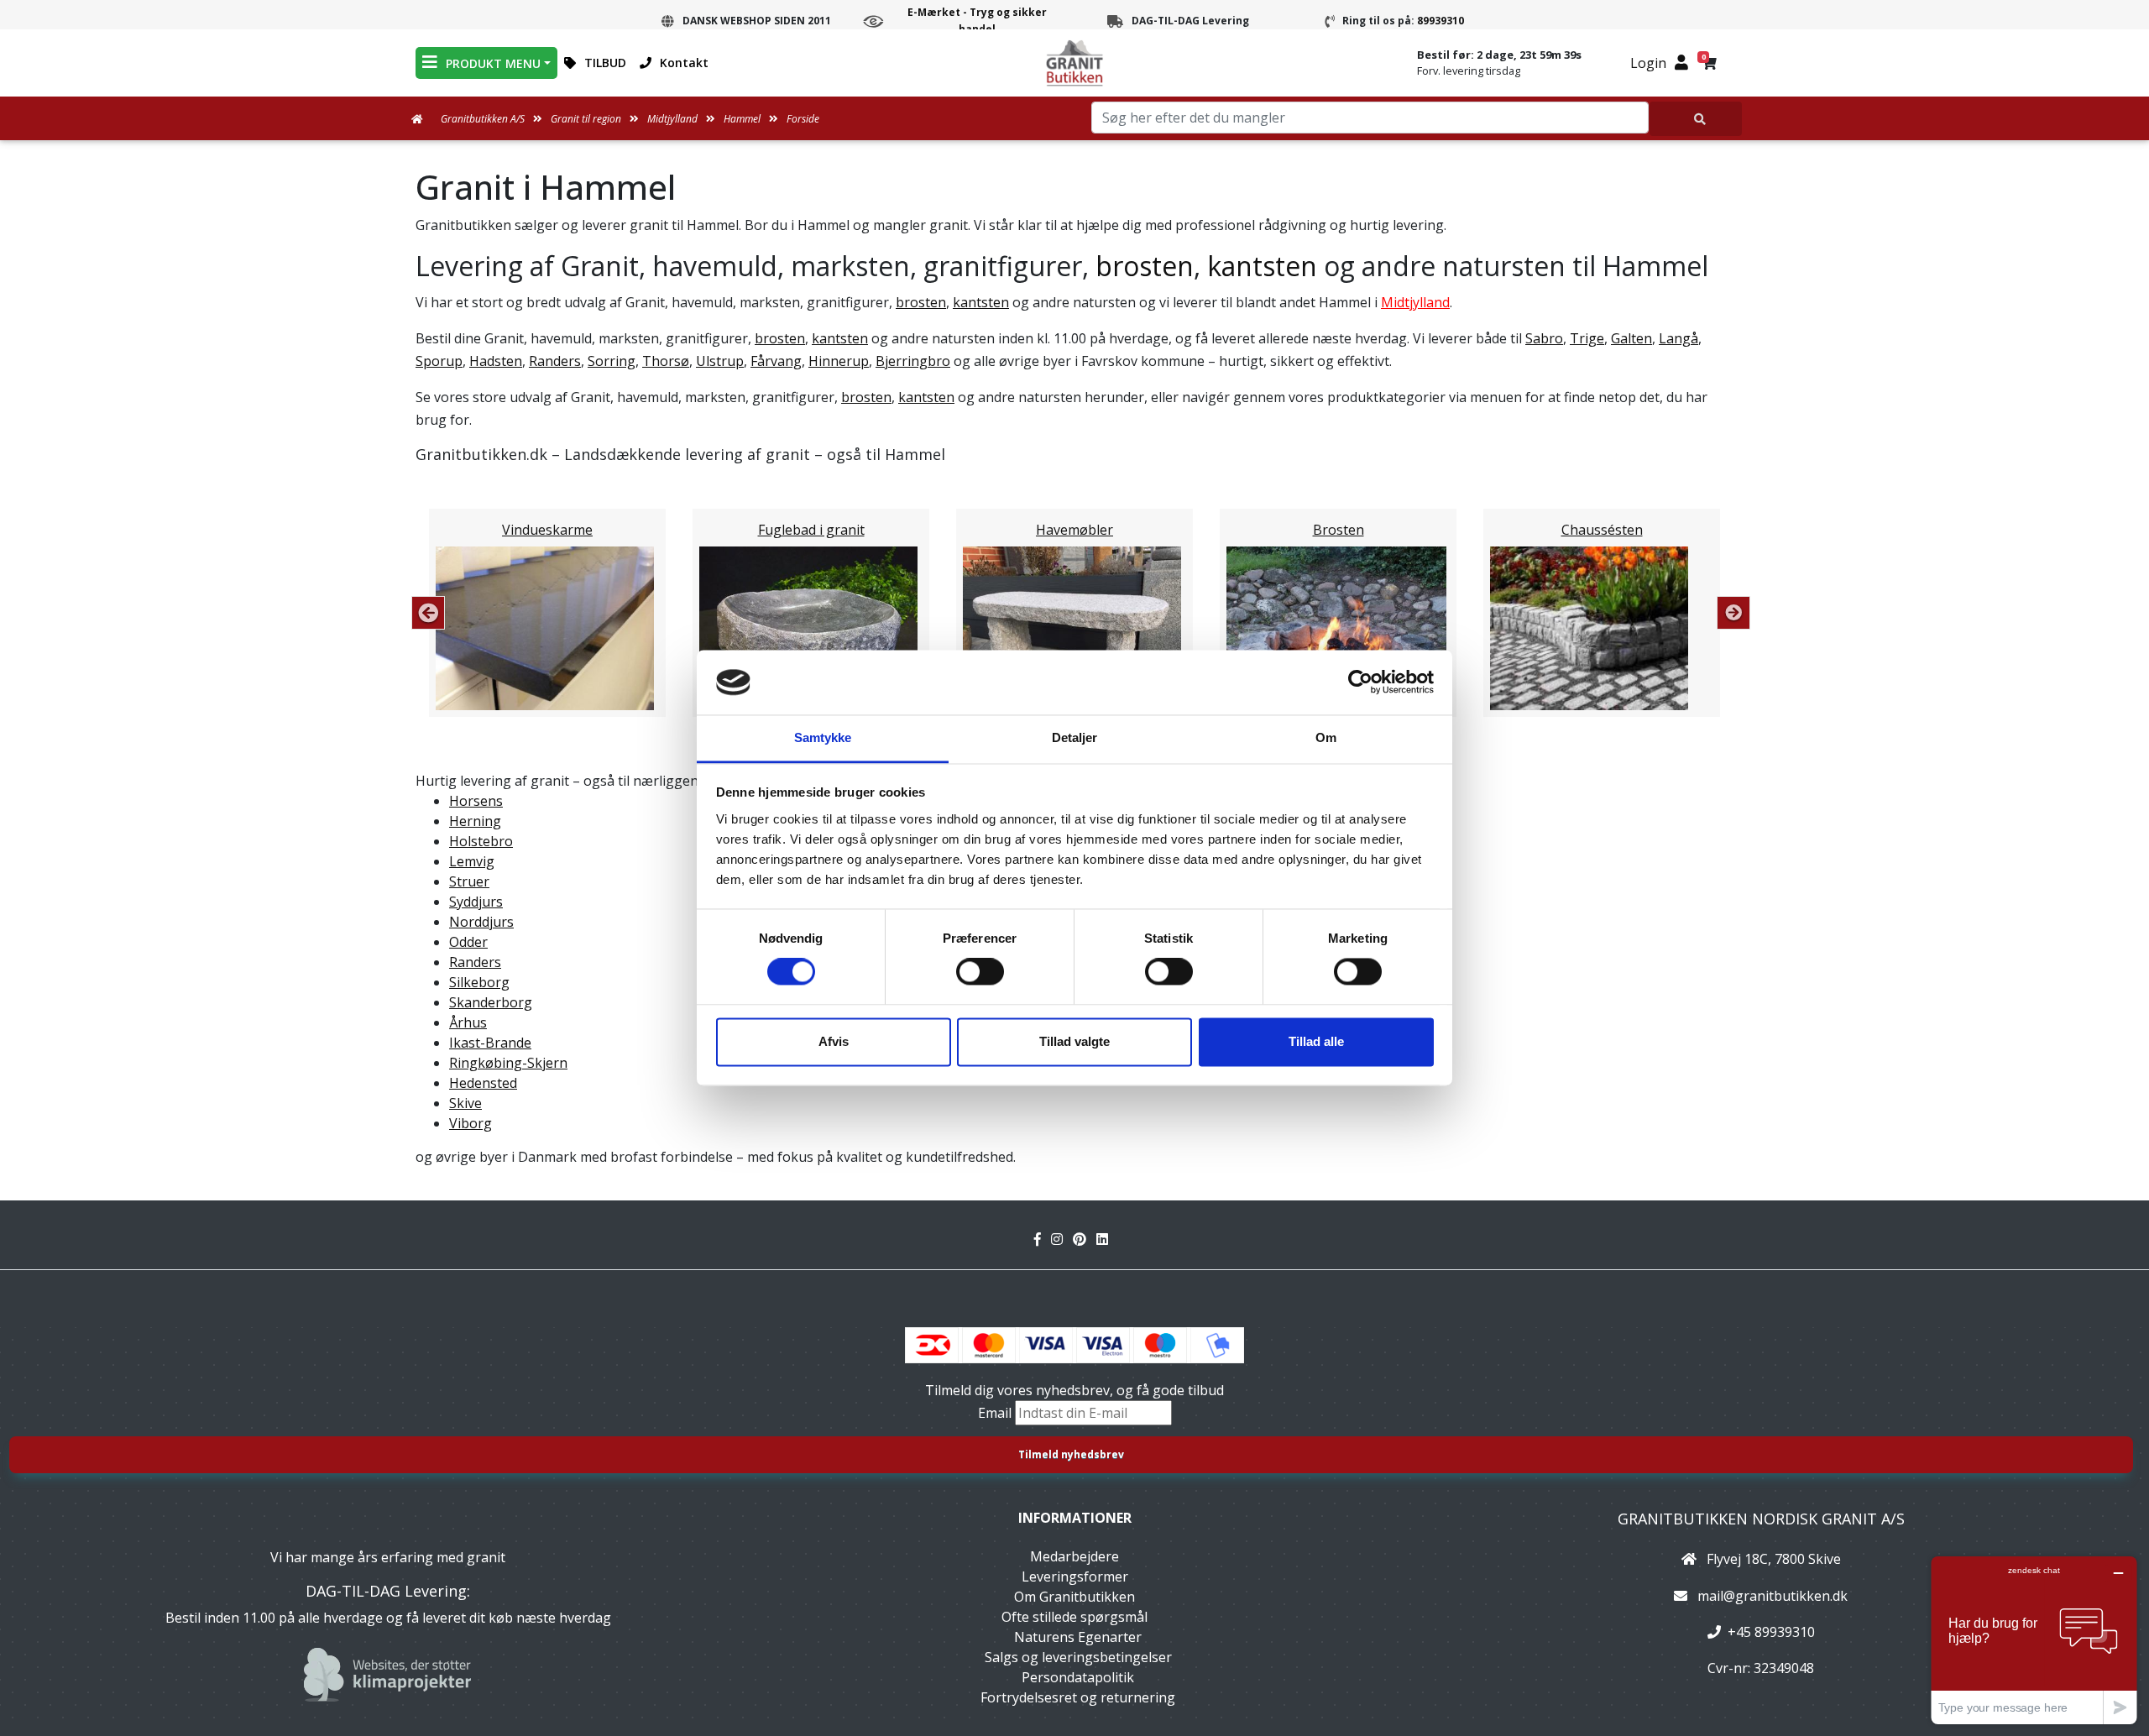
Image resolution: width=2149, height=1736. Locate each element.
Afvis (834, 1041)
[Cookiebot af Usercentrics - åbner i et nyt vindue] (1360, 682)
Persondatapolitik (1078, 1677)
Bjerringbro (913, 361)
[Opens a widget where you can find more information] (2034, 1640)
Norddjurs (481, 922)
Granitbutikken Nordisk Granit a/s (1761, 1519)
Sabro (1544, 338)
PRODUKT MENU (493, 63)
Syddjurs (476, 902)
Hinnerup (839, 361)
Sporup (439, 361)
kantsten (1262, 266)
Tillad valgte (1074, 1041)
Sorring (612, 361)
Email (996, 1413)
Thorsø (666, 361)
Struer (469, 881)
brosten (1145, 266)
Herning (475, 821)
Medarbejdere (1074, 1556)
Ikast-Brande (490, 1043)
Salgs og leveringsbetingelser (1078, 1657)
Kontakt (684, 63)
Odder (468, 942)
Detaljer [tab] (1075, 737)
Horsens (476, 801)
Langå (1678, 338)
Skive (465, 1103)
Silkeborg (479, 982)
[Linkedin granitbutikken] (1106, 1239)
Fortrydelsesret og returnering (1078, 1697)
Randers (555, 361)
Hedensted (483, 1083)
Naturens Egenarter (1078, 1637)
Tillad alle (1316, 1041)
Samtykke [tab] (823, 737)
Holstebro (481, 841)
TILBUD (605, 63)
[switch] (980, 972)
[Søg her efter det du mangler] (1696, 119)
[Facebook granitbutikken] (1043, 1239)
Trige (1587, 338)
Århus (468, 1022)
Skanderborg (491, 1002)
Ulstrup (720, 361)
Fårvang (776, 361)
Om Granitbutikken (1074, 1597)
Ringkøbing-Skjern (508, 1063)
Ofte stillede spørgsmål (1074, 1617)
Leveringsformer (1075, 1577)
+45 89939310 (1771, 1632)
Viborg (471, 1123)
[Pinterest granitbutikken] (1085, 1239)
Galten (1631, 338)
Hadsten (496, 361)
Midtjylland (1415, 302)
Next (1733, 613)
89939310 (1441, 21)
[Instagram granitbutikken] (1062, 1239)
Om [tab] (1326, 737)
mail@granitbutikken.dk (1773, 1596)
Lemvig (472, 861)
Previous (428, 613)
